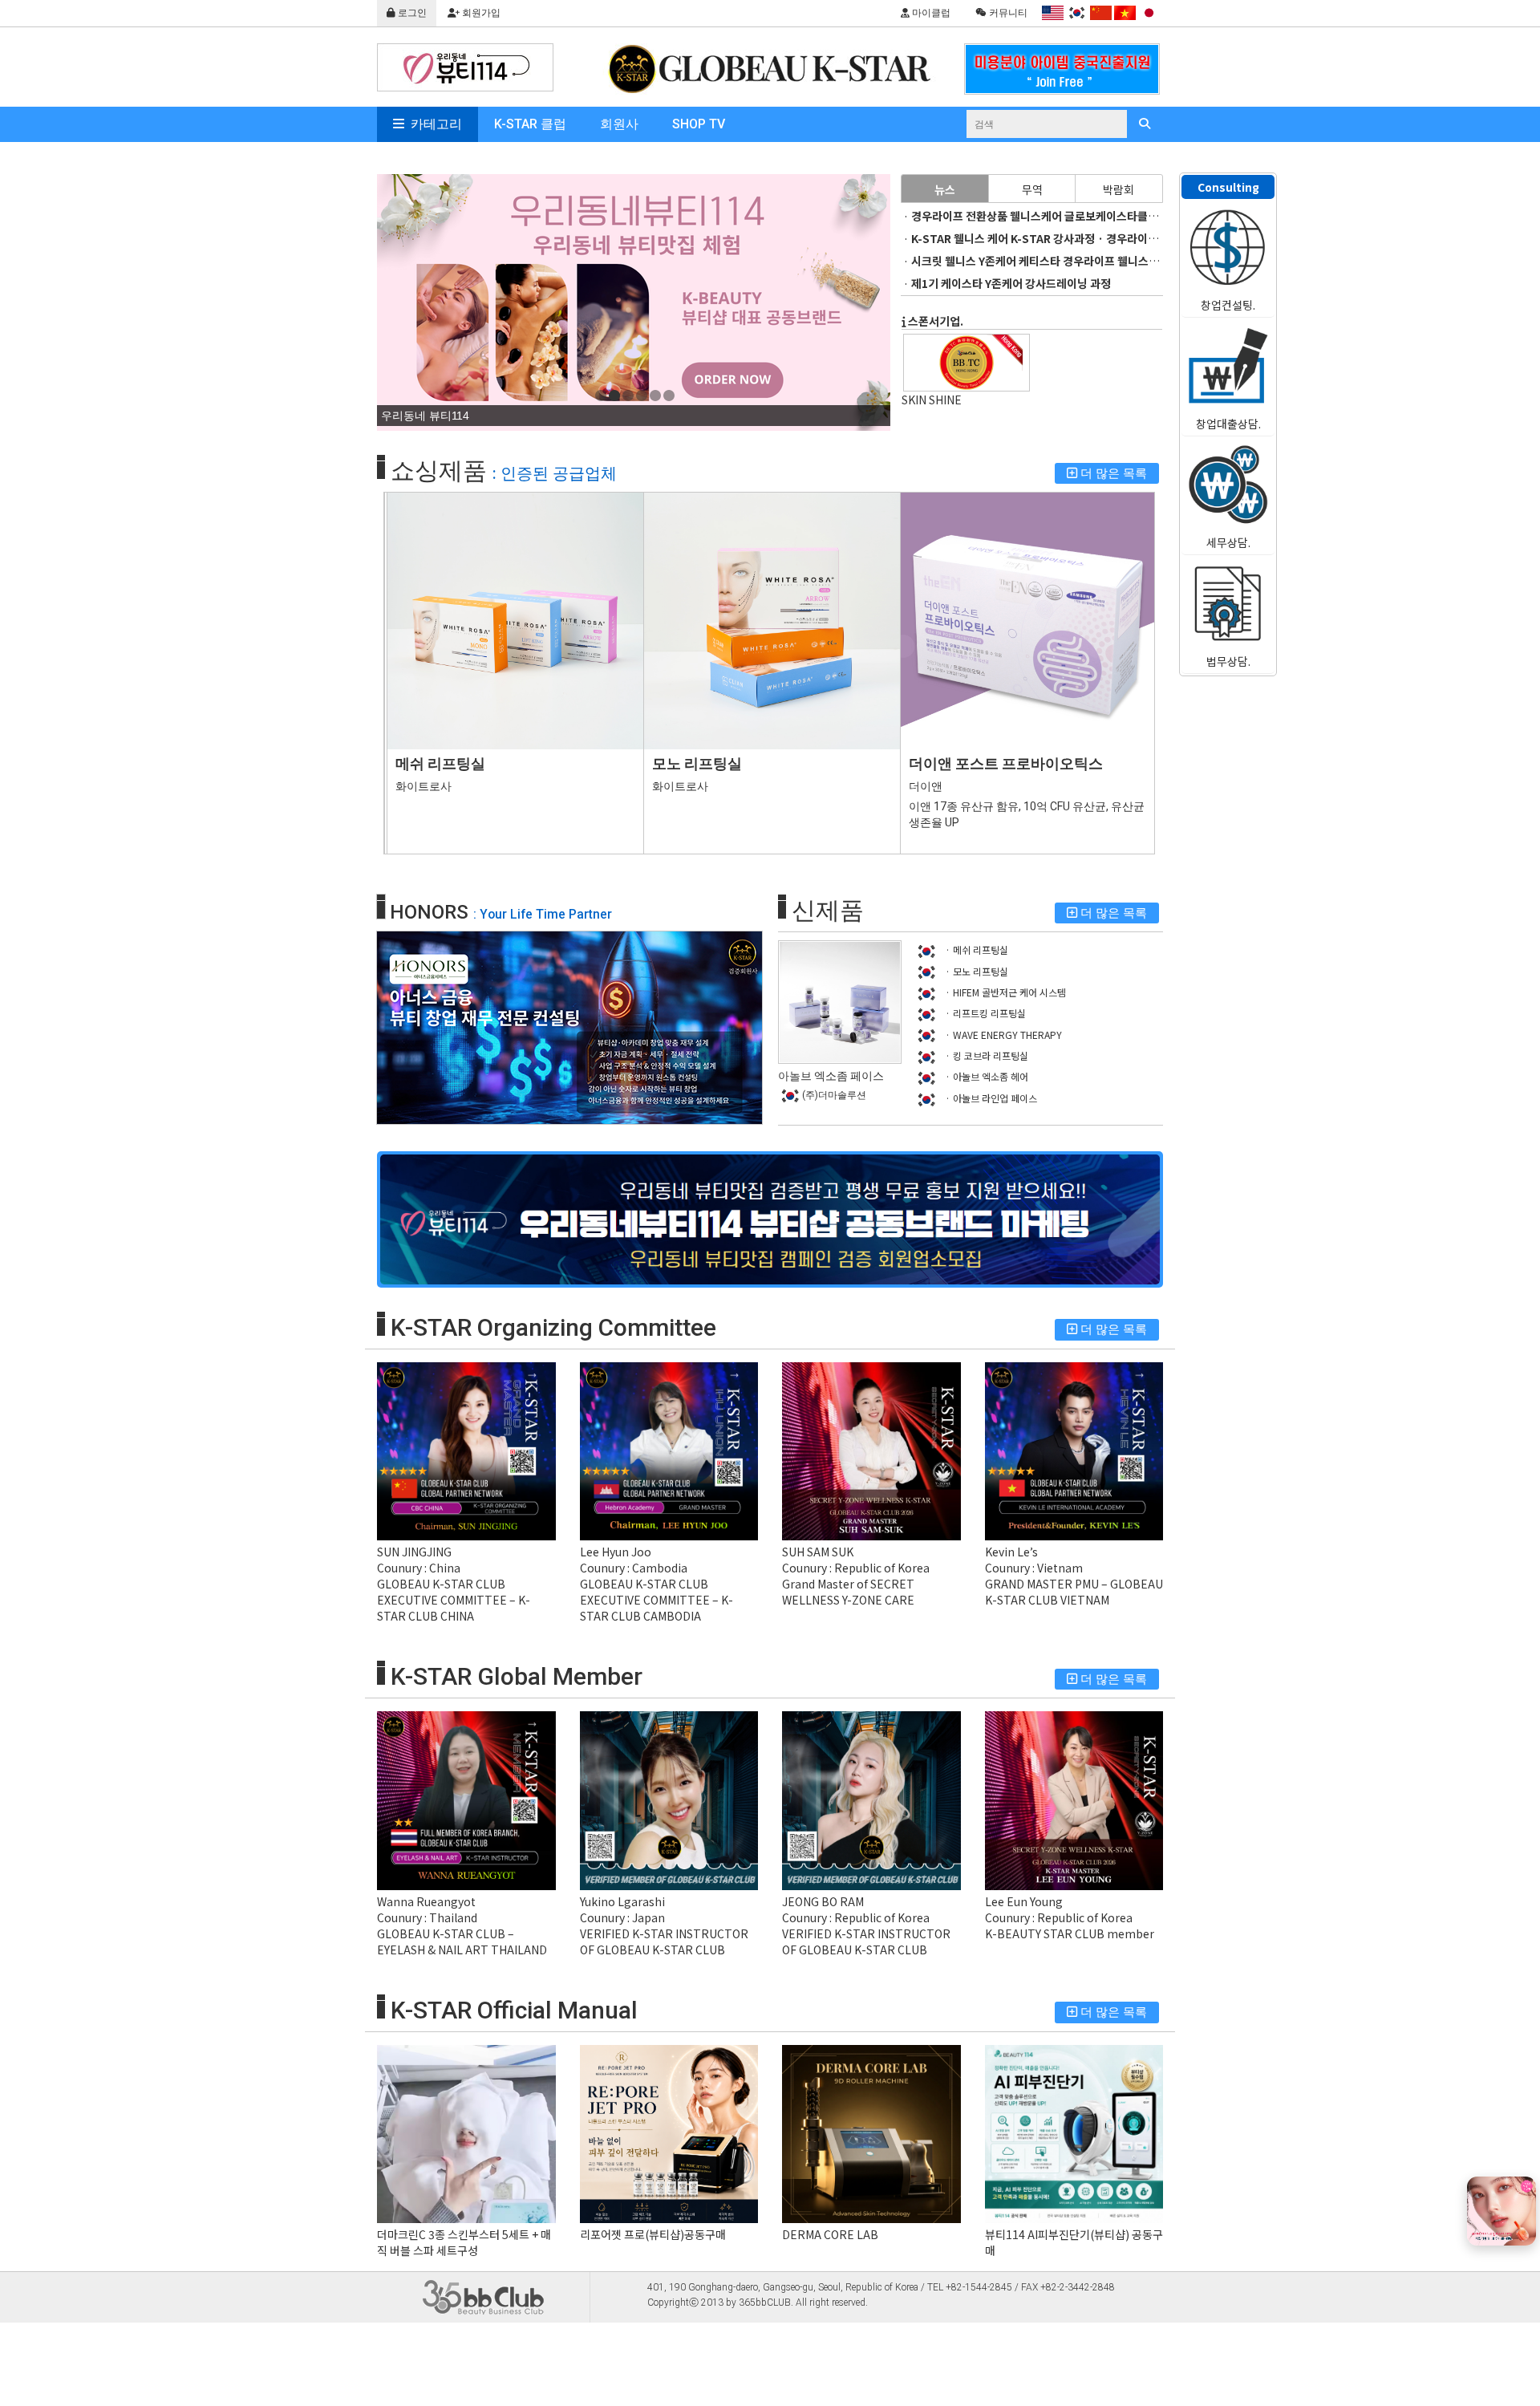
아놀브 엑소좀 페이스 (831, 1076)
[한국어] (1077, 13)
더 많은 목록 (1112, 473)
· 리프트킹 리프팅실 (984, 1013)
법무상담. (1228, 661)
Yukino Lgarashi (622, 1901)
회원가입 (480, 13)
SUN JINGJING (414, 1552)
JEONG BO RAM (823, 1901)
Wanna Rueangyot (426, 1901)
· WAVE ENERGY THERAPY (1002, 1035)
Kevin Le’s (1011, 1552)
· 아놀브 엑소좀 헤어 (985, 1076)
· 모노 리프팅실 (975, 971)
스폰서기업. (934, 321)
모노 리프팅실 (697, 763)
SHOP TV (699, 124)
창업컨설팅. (1228, 305)
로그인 (411, 13)
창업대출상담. (1228, 424)
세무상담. (1228, 542)
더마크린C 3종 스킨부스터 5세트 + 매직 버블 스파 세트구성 (464, 2242)
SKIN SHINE (932, 400)
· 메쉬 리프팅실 (975, 949)
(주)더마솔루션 (834, 1095)
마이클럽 (930, 13)
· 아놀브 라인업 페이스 (990, 1098)
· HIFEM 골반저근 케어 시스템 (1004, 992)
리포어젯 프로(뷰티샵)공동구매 (653, 2234)
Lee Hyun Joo (616, 1552)
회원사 (619, 124)
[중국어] (1101, 13)
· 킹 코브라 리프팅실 (985, 1055)
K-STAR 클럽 (530, 124)
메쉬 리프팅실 (440, 763)
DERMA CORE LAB (830, 2234)
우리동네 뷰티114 (425, 416)
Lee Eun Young (1024, 1901)
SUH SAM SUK (818, 1552)
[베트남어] (1125, 13)
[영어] (1053, 13)
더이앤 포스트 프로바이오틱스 (1006, 763)
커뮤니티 (1007, 13)
